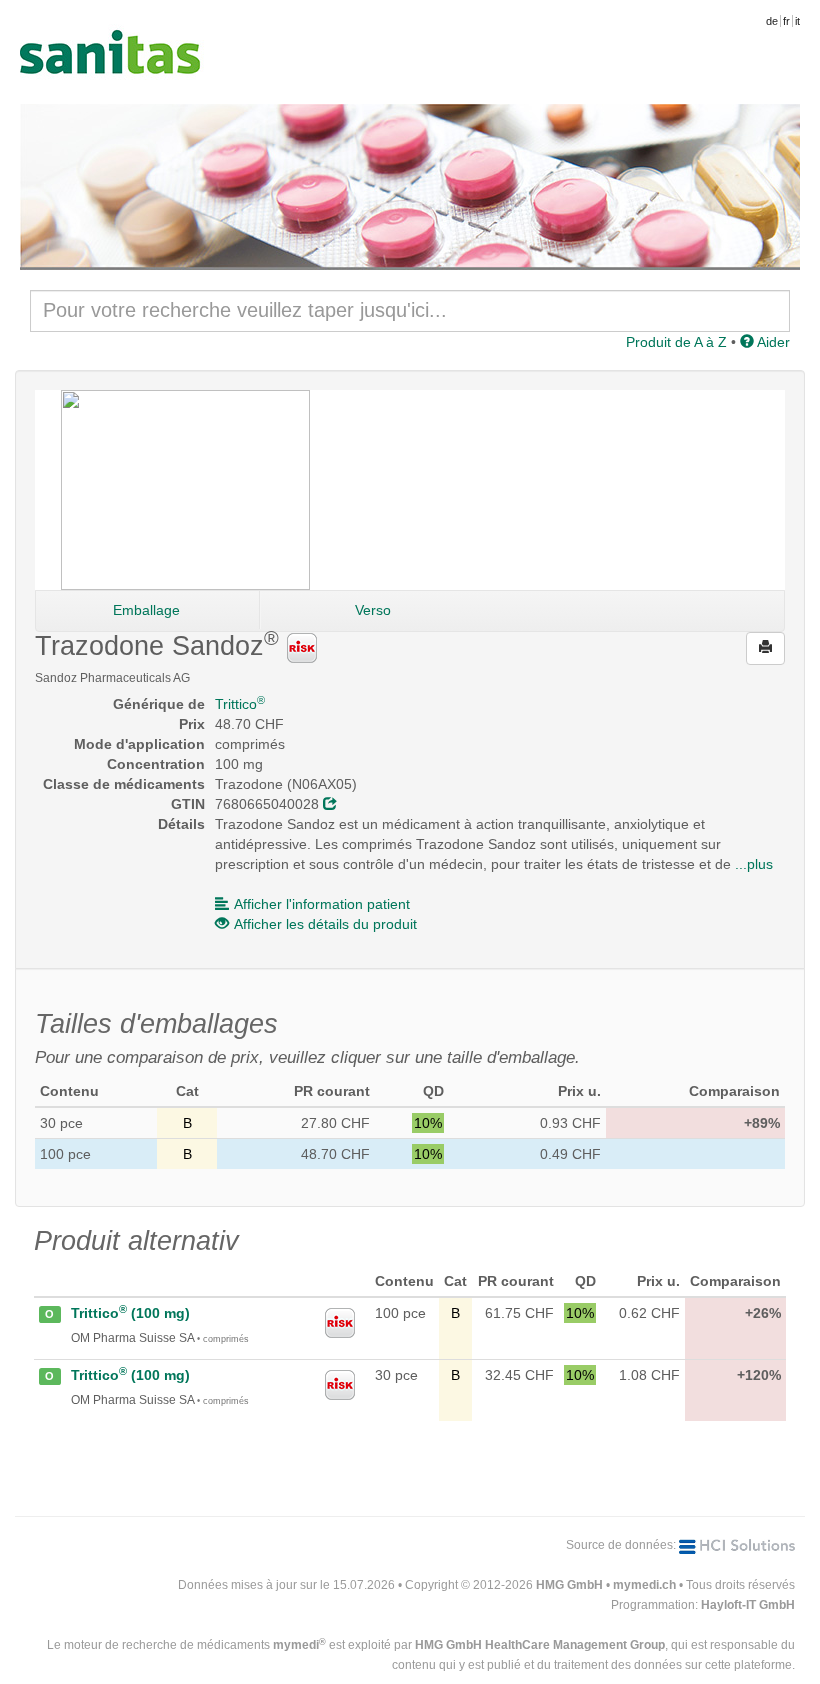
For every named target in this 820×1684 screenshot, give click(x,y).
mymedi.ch (644, 1585)
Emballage (146, 610)
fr (786, 21)
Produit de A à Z (676, 342)
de (772, 21)
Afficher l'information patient (322, 904)
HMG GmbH (569, 1585)
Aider (772, 342)
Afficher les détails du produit (325, 924)
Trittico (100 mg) (130, 1313)
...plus (754, 864)
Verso (373, 610)
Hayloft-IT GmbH (748, 1605)
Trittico (240, 704)
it (797, 21)
